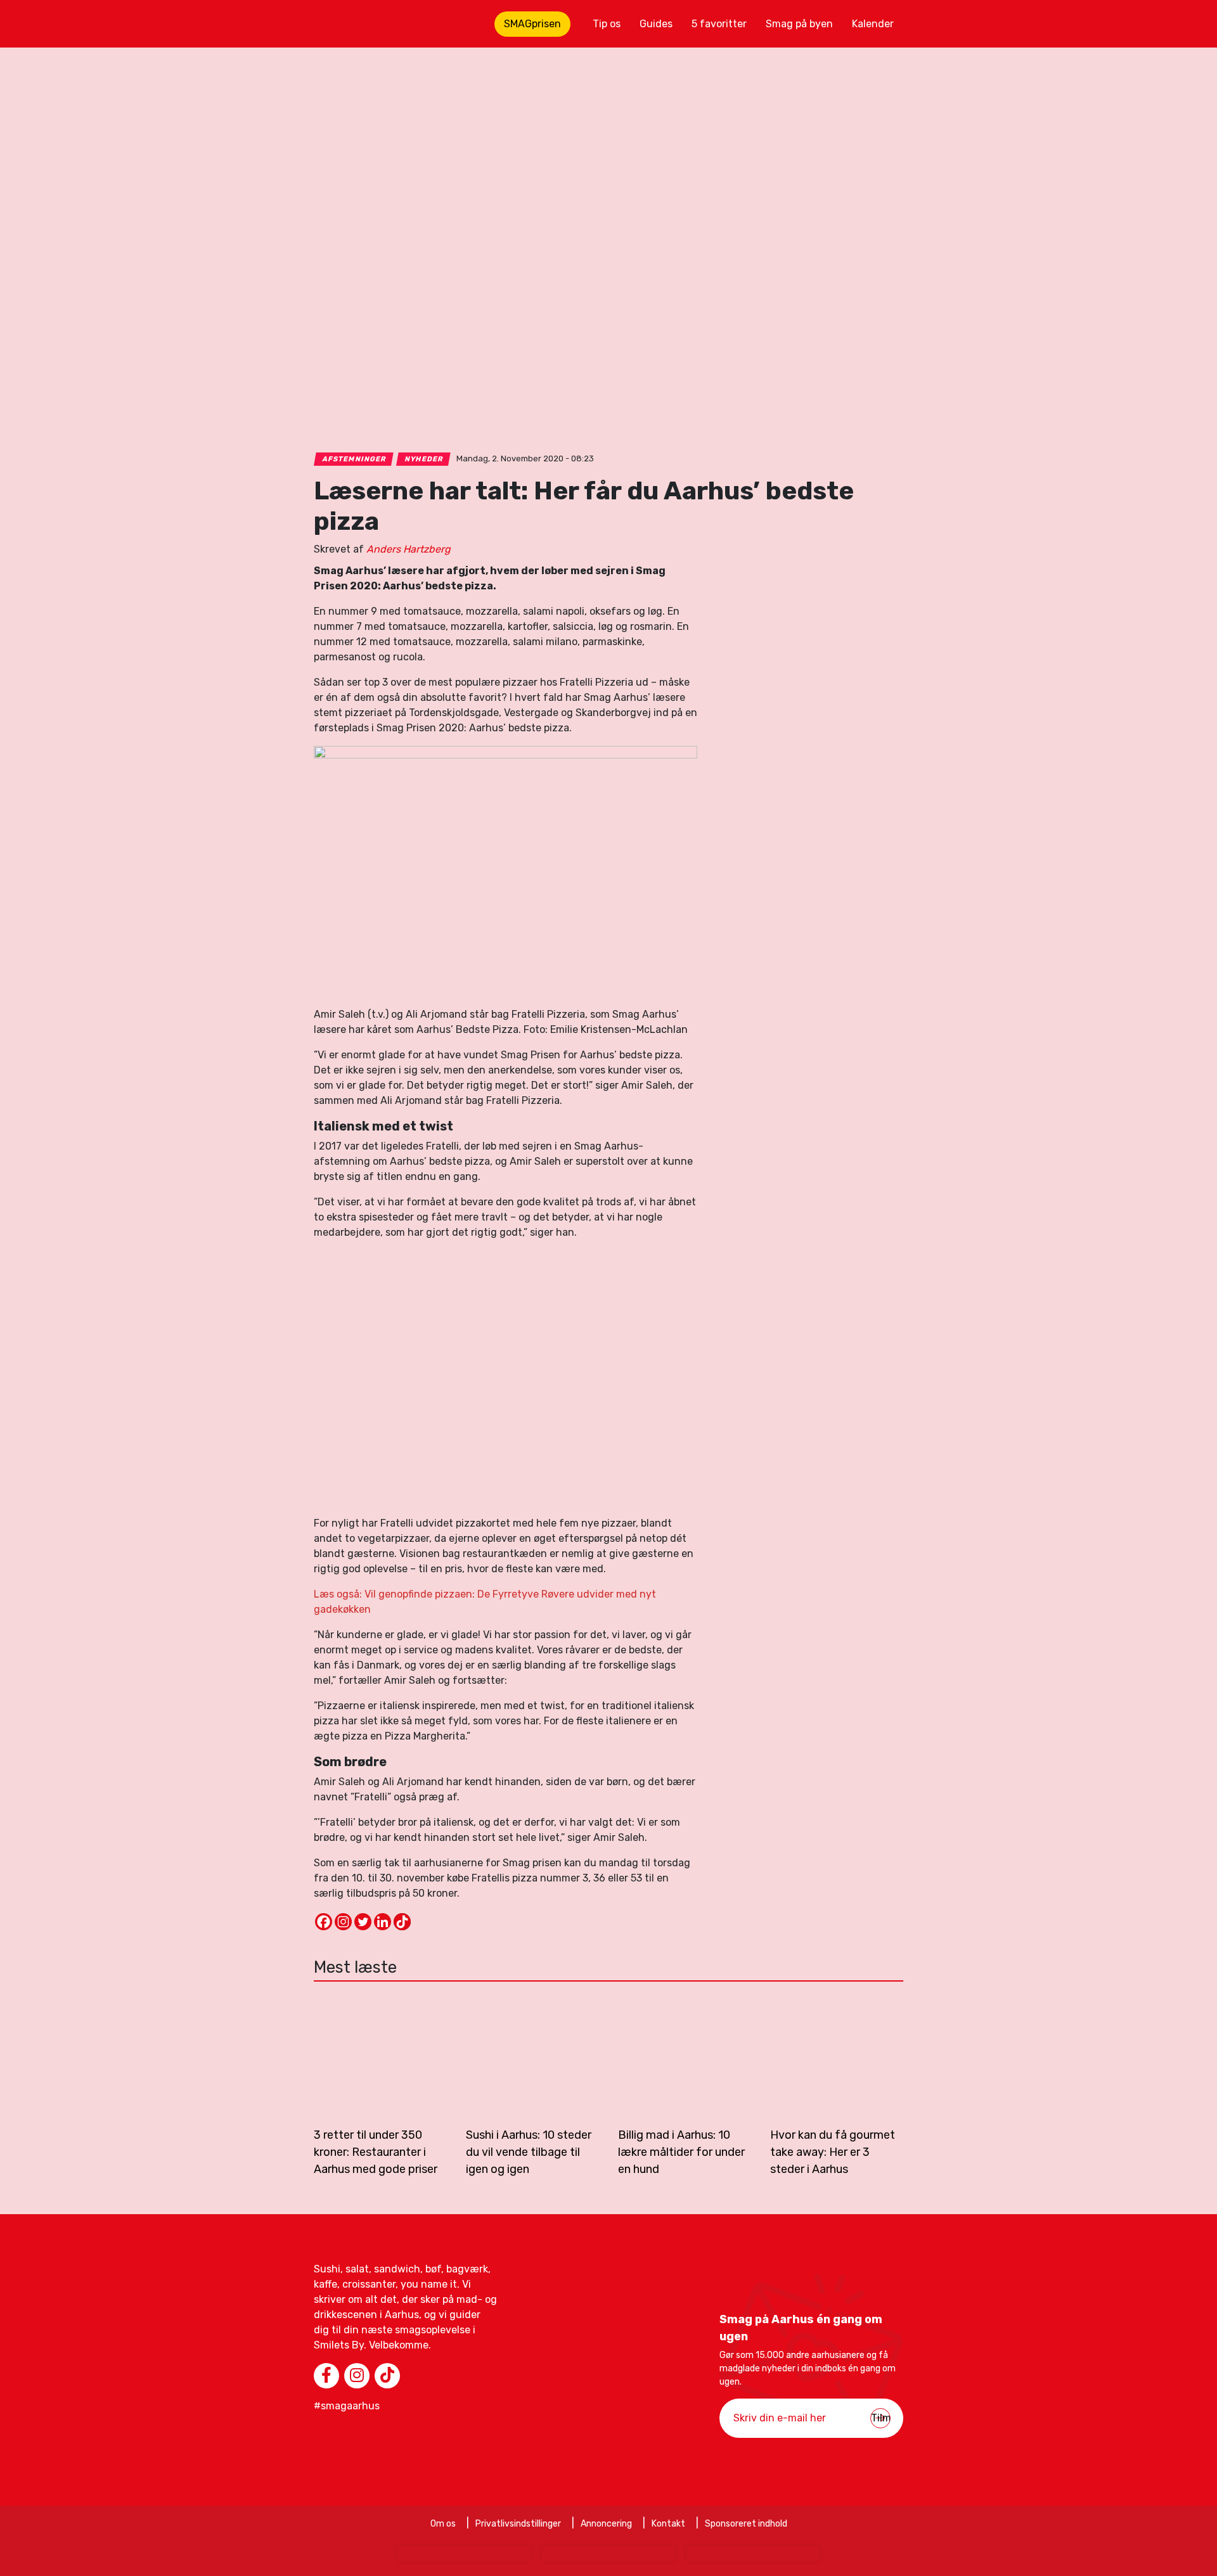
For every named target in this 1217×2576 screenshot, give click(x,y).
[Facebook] (324, 1922)
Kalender (873, 24)
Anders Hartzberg (409, 549)
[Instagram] (343, 1922)
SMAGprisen (532, 24)
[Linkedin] (383, 1922)
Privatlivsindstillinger (518, 2524)
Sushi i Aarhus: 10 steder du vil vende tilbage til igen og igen (529, 2152)
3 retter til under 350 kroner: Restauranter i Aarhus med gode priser (376, 2152)
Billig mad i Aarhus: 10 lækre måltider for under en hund (681, 2152)
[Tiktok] (402, 1922)
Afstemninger (354, 459)
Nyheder (424, 459)
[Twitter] (363, 1922)
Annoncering (606, 2524)
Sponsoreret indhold (746, 2524)
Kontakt (668, 2524)
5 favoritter (719, 24)
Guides (656, 24)
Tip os (607, 24)
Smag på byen (799, 24)
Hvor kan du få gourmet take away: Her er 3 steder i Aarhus (833, 2152)
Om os (443, 2524)
